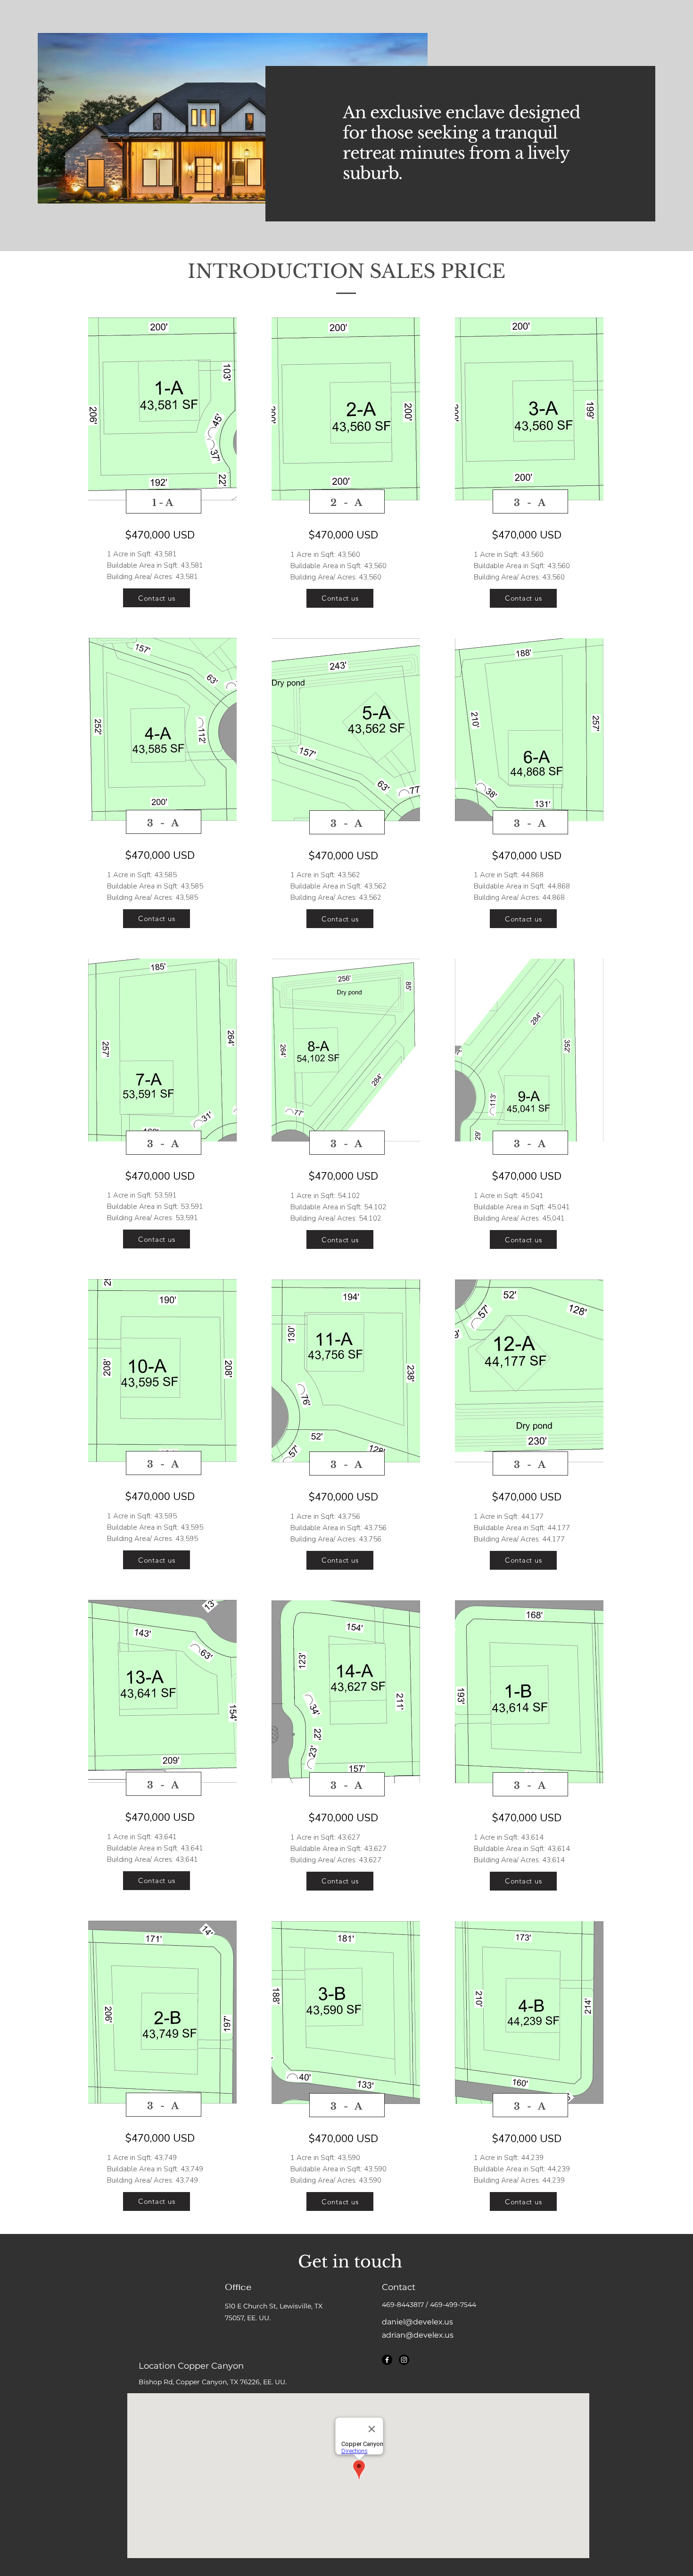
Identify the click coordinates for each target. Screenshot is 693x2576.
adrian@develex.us (418, 2335)
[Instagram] (404, 2360)
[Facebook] (387, 2360)
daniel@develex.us (417, 2322)
